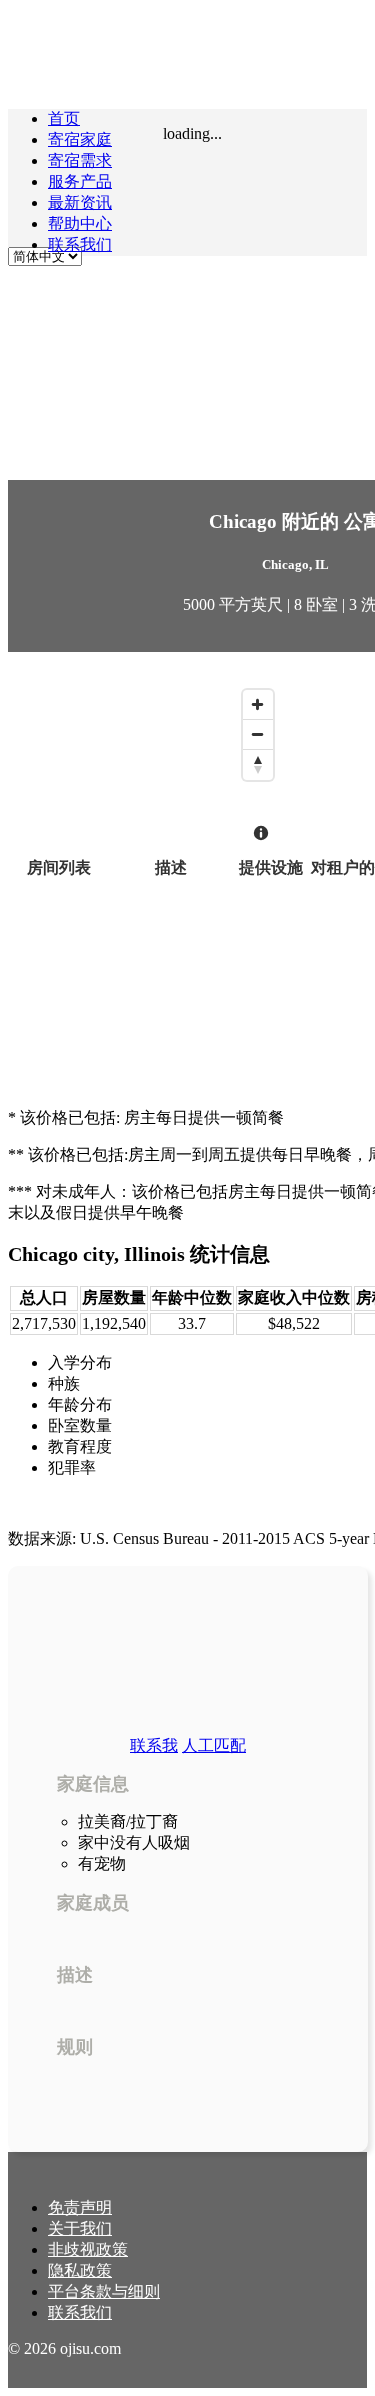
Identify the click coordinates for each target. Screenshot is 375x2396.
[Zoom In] (258, 705)
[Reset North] (258, 765)
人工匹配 (214, 1745)
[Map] (145, 767)
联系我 (154, 1745)
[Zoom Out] (258, 735)
